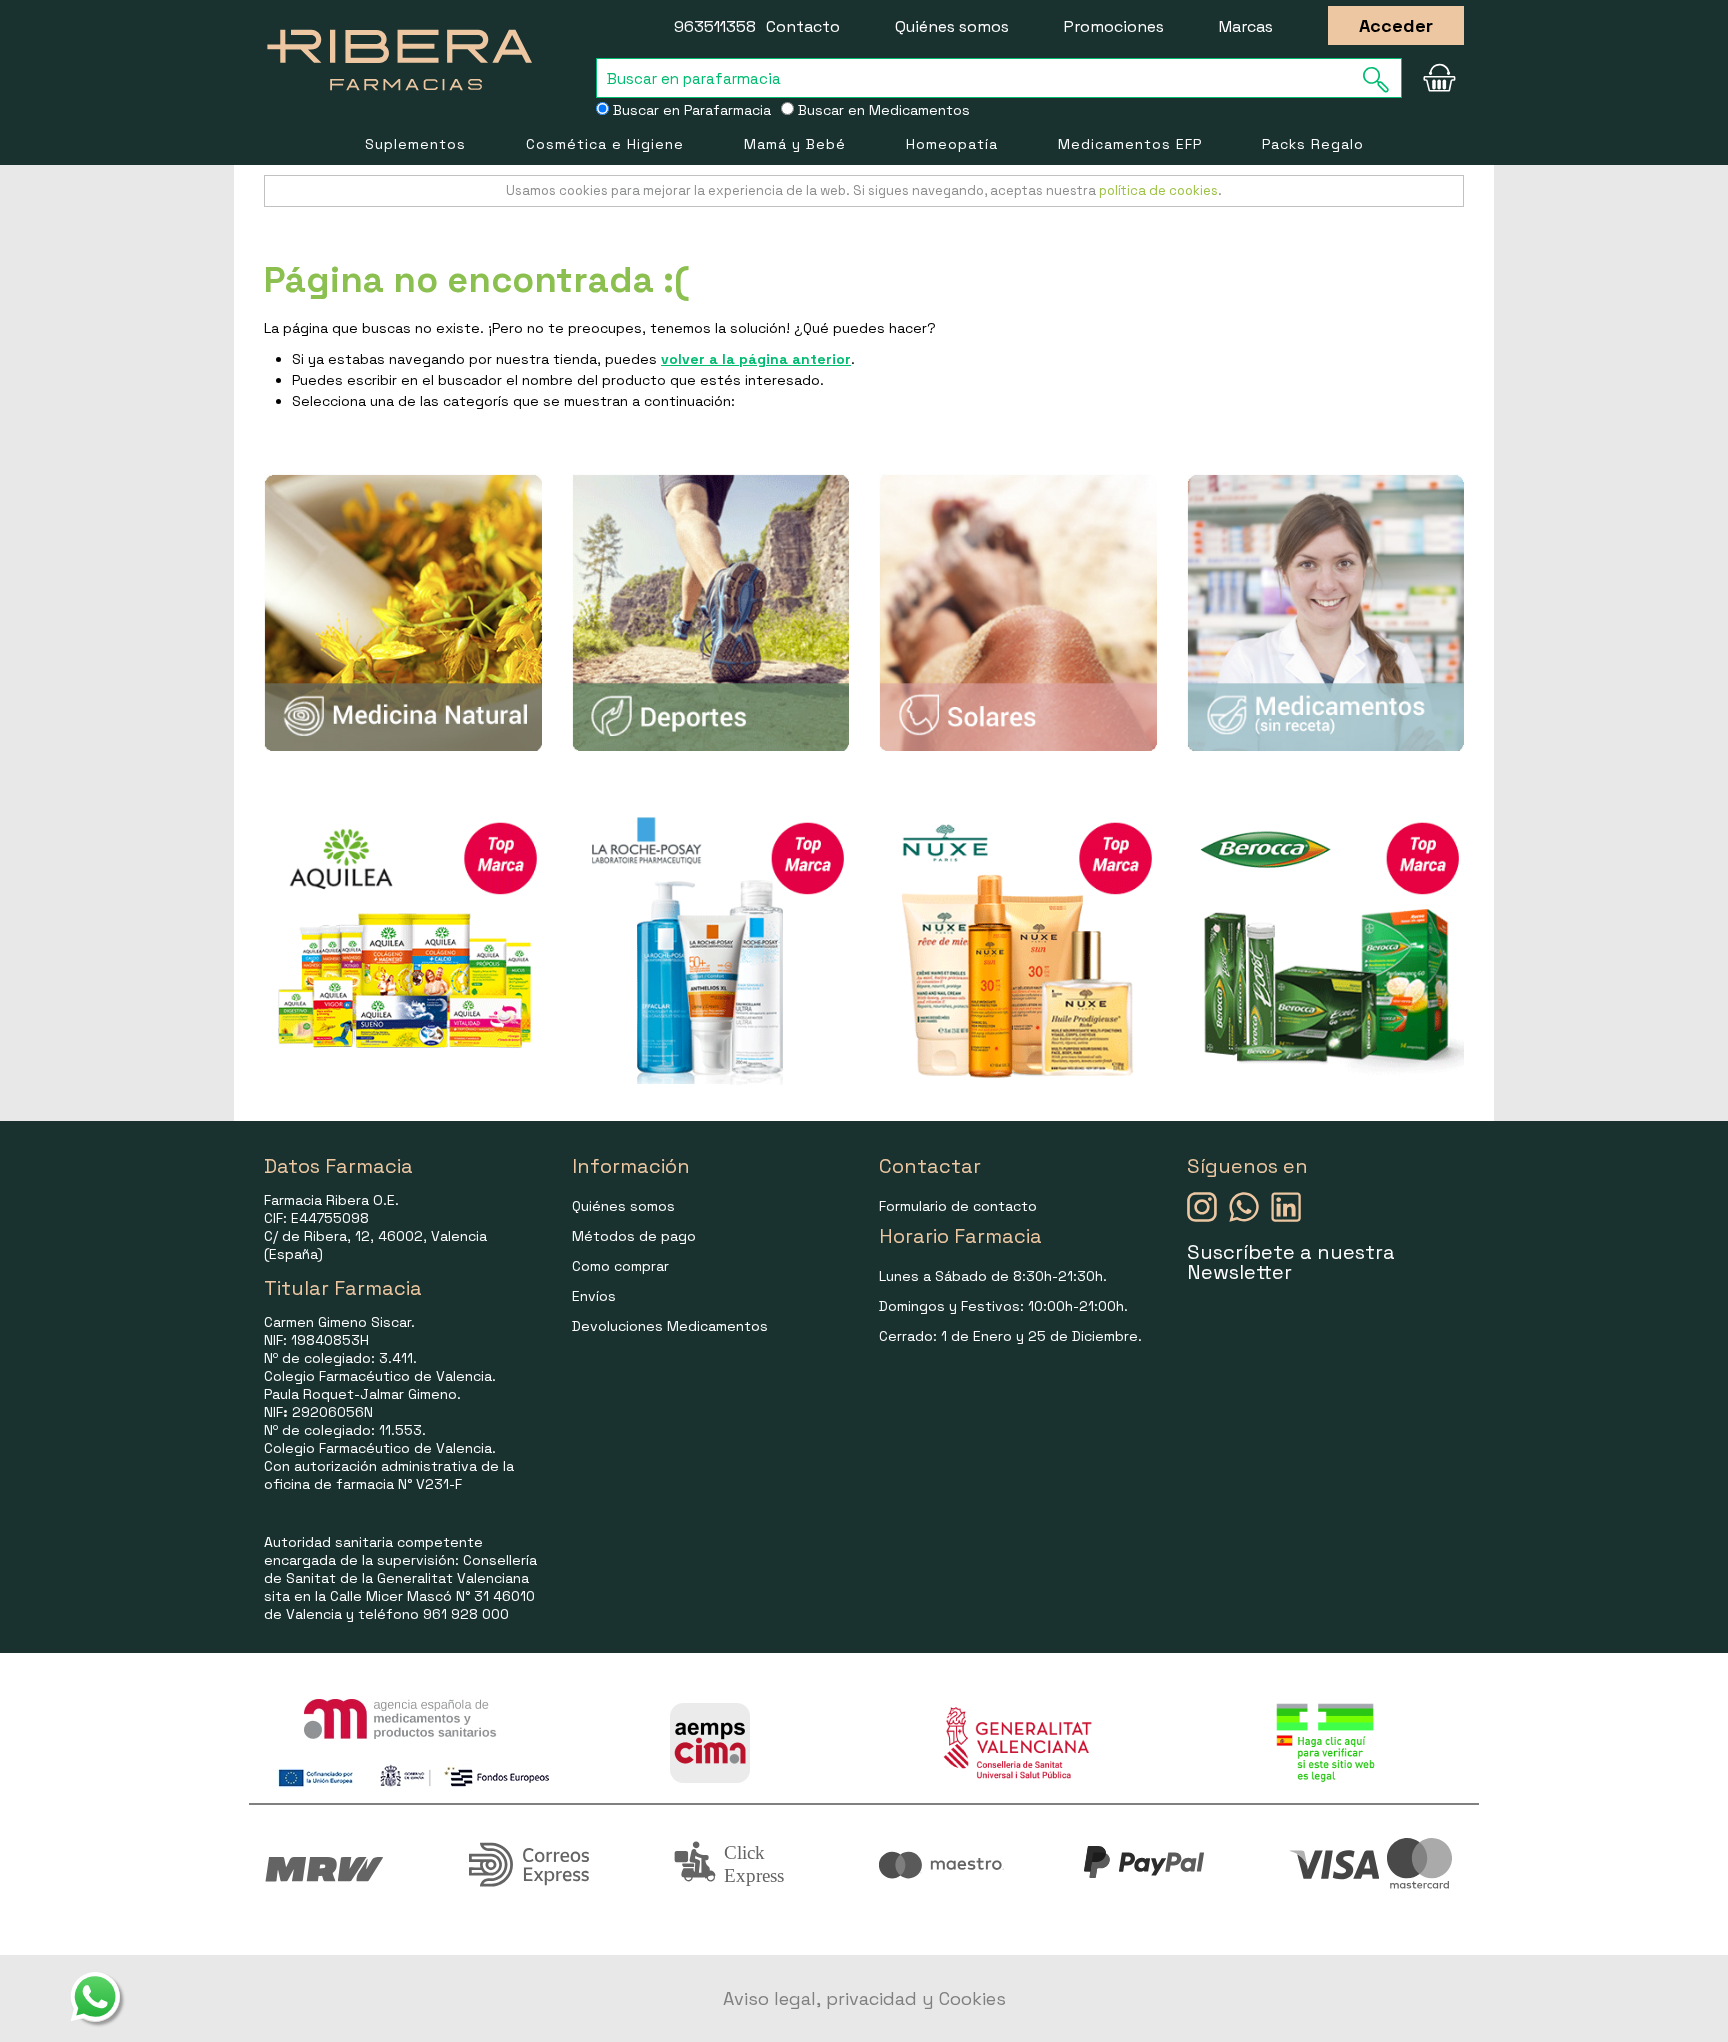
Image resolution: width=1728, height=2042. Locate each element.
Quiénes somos (952, 26)
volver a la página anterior (756, 359)
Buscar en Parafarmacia (690, 110)
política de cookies (1158, 190)
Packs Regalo (1313, 144)
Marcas (1246, 26)
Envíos (594, 1296)
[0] (1439, 78)
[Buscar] (1382, 79)
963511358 (715, 26)
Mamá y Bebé (795, 144)
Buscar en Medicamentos (882, 110)
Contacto (803, 26)
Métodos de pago (634, 1236)
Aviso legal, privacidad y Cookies (864, 1998)
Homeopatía (952, 144)
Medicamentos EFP (1130, 144)
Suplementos (415, 144)
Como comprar (620, 1266)
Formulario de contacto (958, 1206)
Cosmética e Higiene (605, 144)
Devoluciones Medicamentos (670, 1326)
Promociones (1114, 26)
